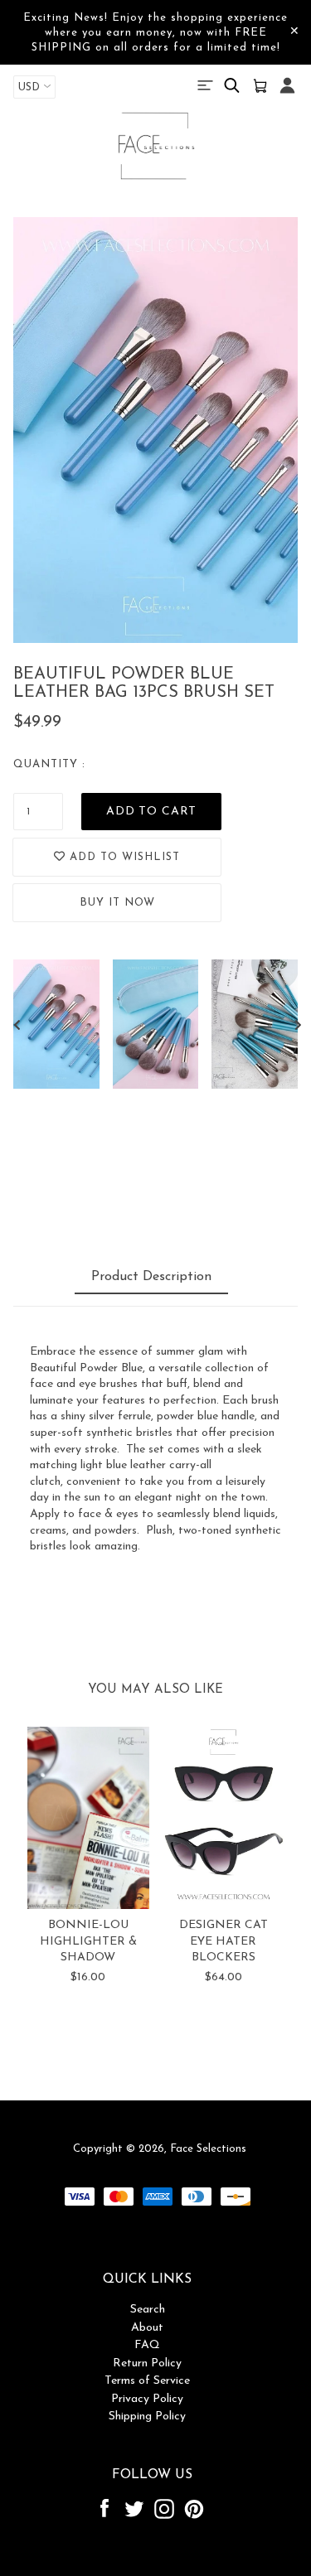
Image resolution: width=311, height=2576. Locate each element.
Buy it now (117, 903)
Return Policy (147, 2363)
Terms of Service (147, 2381)
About (147, 2328)
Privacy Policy (147, 2399)
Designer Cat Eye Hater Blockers (224, 1941)
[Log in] (287, 94)
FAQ (147, 2345)
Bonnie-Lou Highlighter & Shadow (88, 1941)
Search (148, 2310)
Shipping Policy (147, 2417)
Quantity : (49, 764)
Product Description (151, 1277)
